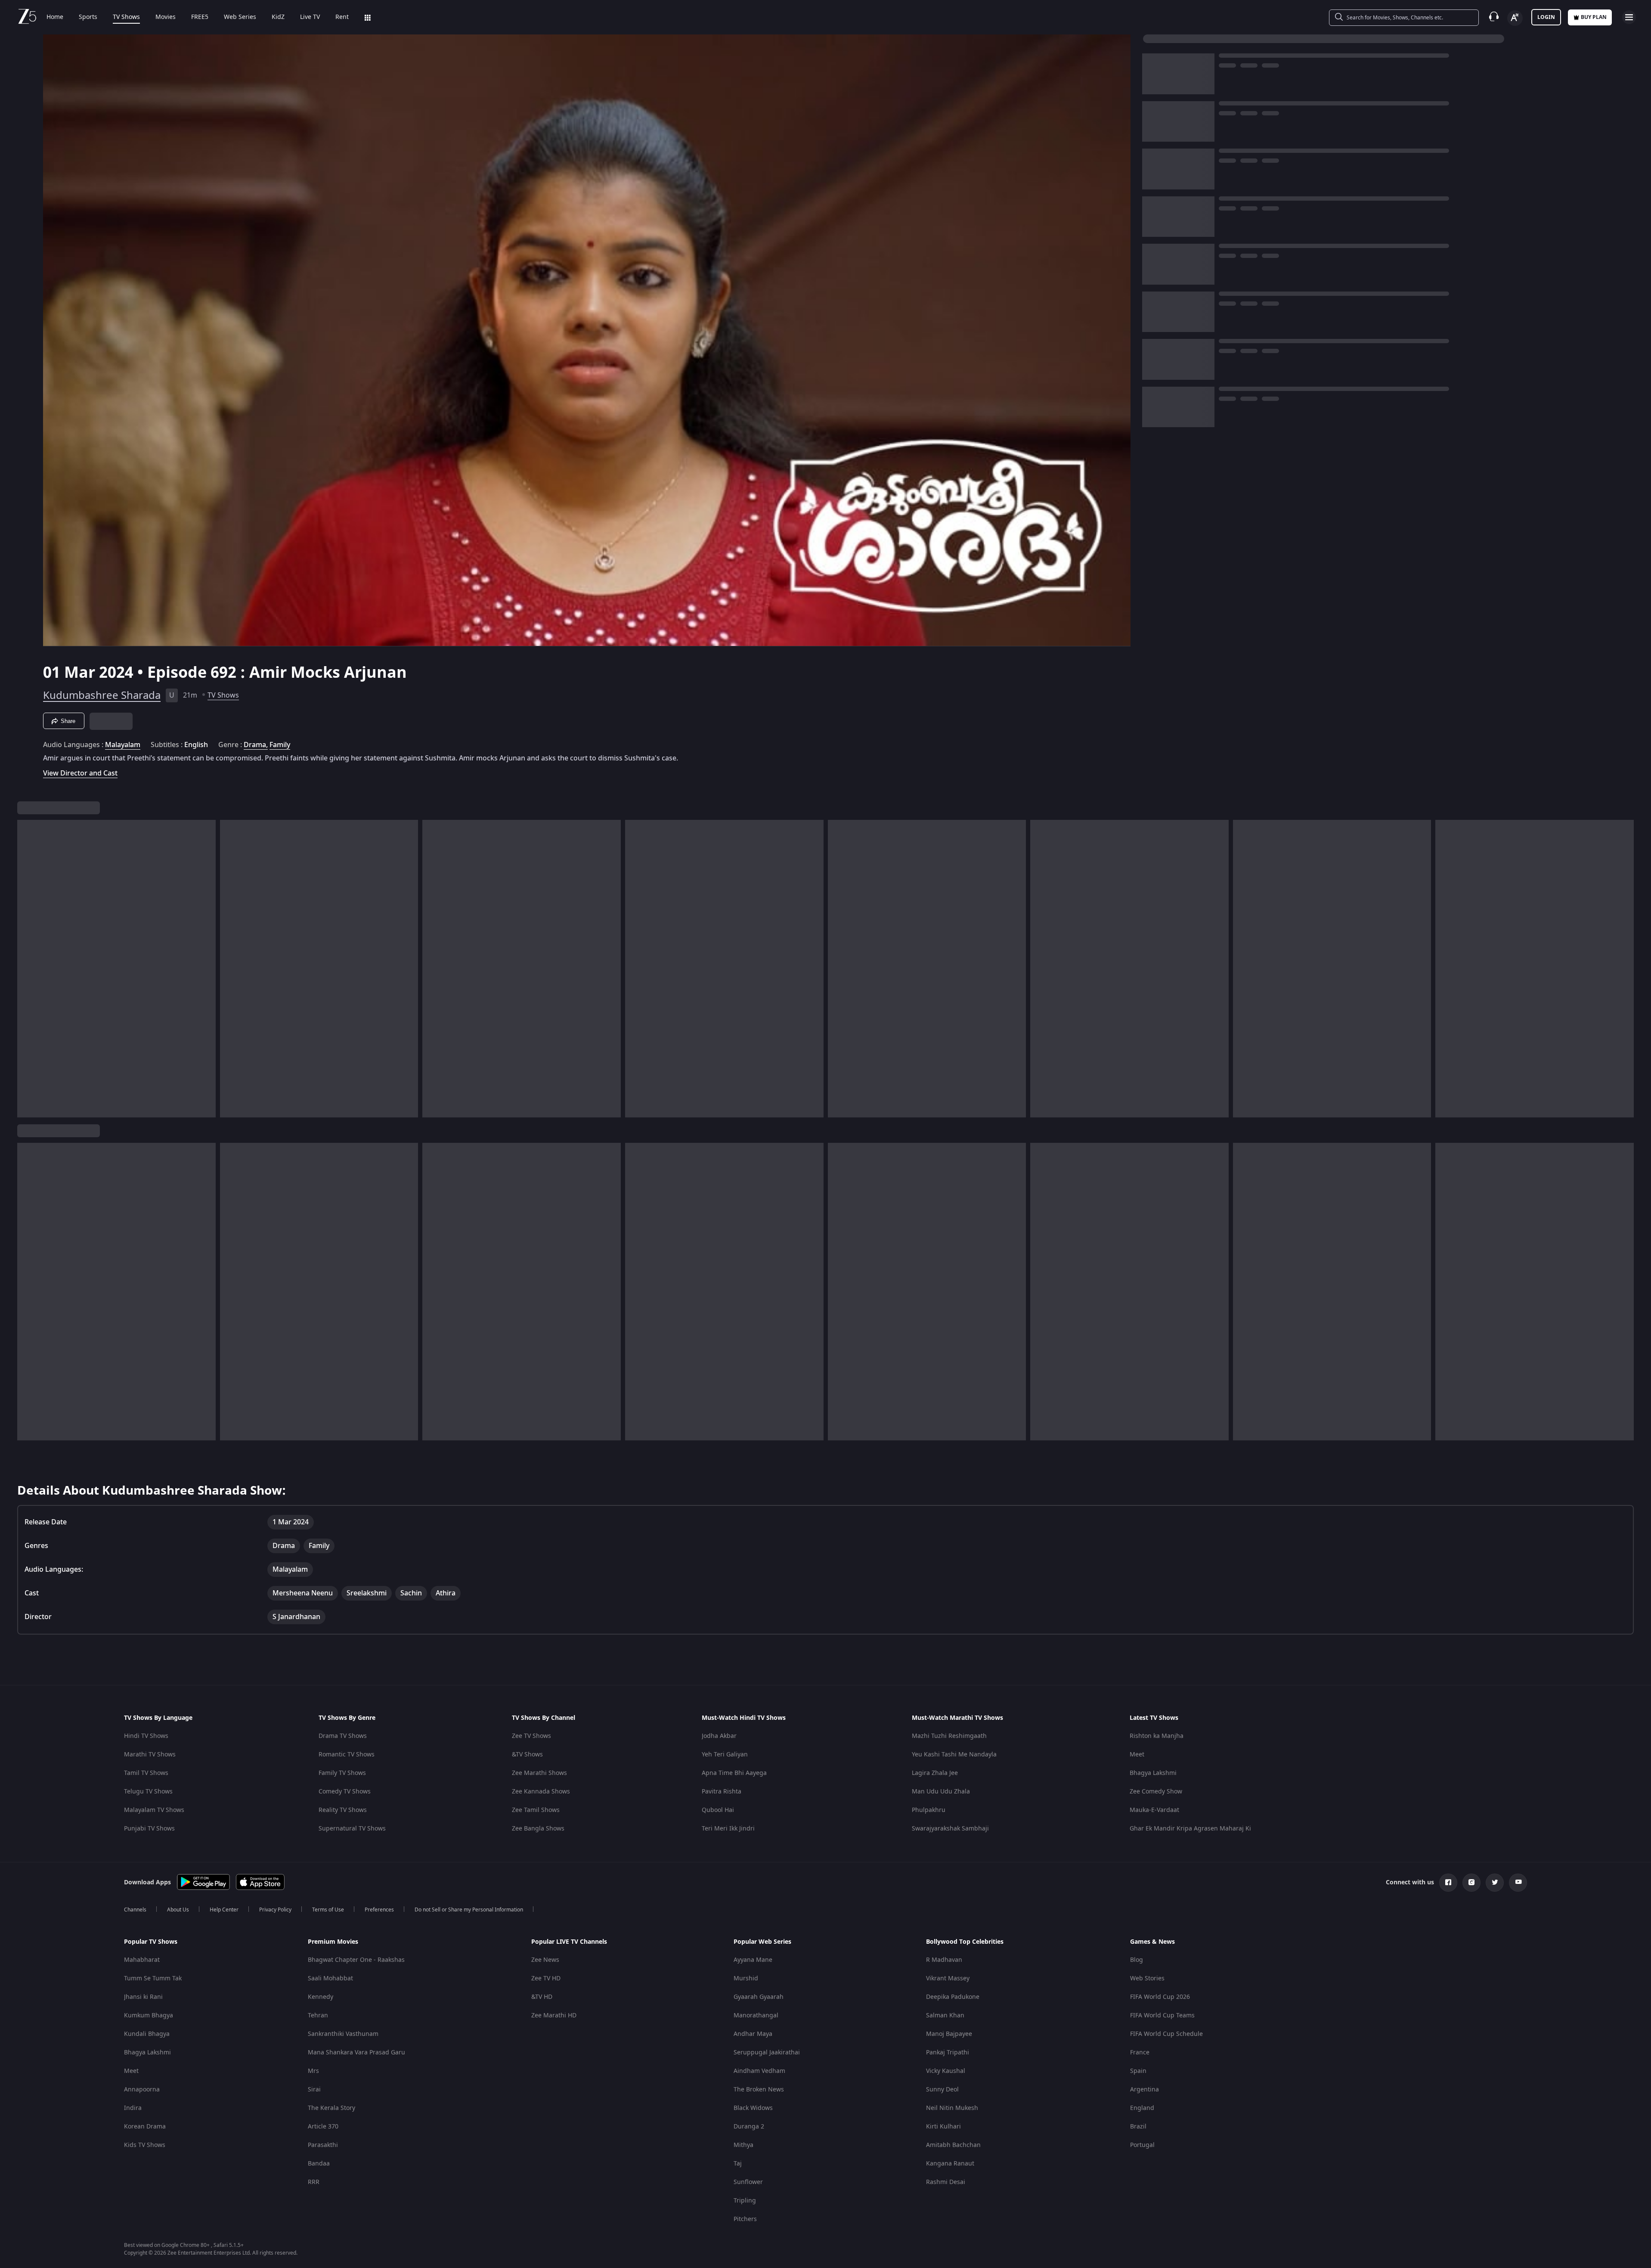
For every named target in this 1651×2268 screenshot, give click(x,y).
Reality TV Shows (343, 1810)
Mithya (743, 2145)
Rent (342, 17)
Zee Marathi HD (554, 2015)
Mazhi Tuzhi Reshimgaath (949, 1736)
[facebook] (1448, 1883)
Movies (166, 17)
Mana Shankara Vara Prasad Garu (356, 2052)
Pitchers (745, 2219)
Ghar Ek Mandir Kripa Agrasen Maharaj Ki (1190, 1829)
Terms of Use (328, 1910)
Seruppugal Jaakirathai (767, 2052)
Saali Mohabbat (330, 1978)
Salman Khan (945, 2015)
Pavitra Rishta (722, 1792)
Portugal (1142, 2145)
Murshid (746, 1978)
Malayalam (123, 745)
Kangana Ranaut (950, 2164)
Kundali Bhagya (147, 2034)
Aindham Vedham (759, 2071)
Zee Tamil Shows (536, 1810)
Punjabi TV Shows (149, 1829)
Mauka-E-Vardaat (1154, 1810)
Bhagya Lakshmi (1153, 1773)
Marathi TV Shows (150, 1755)
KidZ (278, 17)
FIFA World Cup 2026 (1160, 1997)
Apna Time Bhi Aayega (734, 1773)
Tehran (318, 2015)
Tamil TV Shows (146, 1773)
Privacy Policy (275, 1910)
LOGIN (1546, 17)
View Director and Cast (80, 773)
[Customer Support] (1494, 17)
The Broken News (759, 2090)
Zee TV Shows (531, 1736)
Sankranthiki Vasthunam (343, 2034)
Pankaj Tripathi (948, 2052)
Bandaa (319, 2164)
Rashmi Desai (946, 2182)
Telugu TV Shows (148, 1792)
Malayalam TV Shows (154, 1810)
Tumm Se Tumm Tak (153, 1978)
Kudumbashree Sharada (102, 695)
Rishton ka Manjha (1157, 1736)
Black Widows (753, 2108)
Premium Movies (333, 1942)
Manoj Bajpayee (949, 2034)
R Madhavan (944, 1960)
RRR (314, 2182)
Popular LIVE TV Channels (569, 1942)
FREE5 (200, 17)
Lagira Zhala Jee (935, 1773)
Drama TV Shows (343, 1736)
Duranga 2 (749, 2127)
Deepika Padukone (953, 1997)
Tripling (745, 2201)
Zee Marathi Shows (539, 1773)
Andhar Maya (753, 2034)
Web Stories (1147, 1978)
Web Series (240, 17)
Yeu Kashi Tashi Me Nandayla (954, 1755)
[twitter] (1495, 1883)
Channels (135, 1910)
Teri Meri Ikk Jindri (728, 1829)
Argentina (1145, 2090)
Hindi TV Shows (146, 1736)
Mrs (313, 2071)
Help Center (224, 1910)
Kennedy (321, 1997)
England (1142, 2108)
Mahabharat (142, 1960)
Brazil (1138, 2127)
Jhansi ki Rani (143, 1997)
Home (55, 17)
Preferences (379, 1910)
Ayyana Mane (753, 1960)
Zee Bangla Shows (538, 1829)
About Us (178, 1910)
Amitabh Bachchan (953, 2145)
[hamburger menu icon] (1629, 17)
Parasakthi (323, 2145)
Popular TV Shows (151, 1942)
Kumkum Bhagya (149, 2015)
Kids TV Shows (145, 2145)
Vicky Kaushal (946, 2071)
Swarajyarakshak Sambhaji (950, 1829)
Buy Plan (1594, 17)
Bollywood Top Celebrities (965, 1942)
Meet (1137, 1755)
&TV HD (542, 1997)
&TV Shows (527, 1755)
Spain (1138, 2071)
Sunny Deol (942, 2090)
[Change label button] (1515, 18)
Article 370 (323, 2127)
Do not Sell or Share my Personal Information (469, 1910)
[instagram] (1471, 1883)
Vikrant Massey (948, 1978)
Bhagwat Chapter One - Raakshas (356, 1960)
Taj (738, 2164)
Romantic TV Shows (347, 1755)
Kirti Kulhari (943, 2127)
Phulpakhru (929, 1810)
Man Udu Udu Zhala (941, 1792)
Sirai (314, 2090)
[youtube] (1518, 1883)
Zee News (545, 1960)
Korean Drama (145, 2127)
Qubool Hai (718, 1810)
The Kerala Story (331, 2108)
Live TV (310, 17)
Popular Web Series (762, 1942)
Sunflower (748, 2182)
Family (280, 745)
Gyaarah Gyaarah (759, 1997)
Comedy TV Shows (345, 1792)
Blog (1137, 1960)
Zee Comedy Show (1156, 1792)
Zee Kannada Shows (541, 1792)
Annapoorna (142, 2090)
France (1140, 2052)
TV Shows (126, 17)
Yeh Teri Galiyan (725, 1755)
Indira (133, 2108)
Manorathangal (756, 2015)
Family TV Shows (342, 1773)
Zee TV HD (546, 1978)
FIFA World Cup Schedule (1166, 2034)
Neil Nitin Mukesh (952, 2108)
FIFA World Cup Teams (1162, 2015)
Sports (88, 17)
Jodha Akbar (719, 1736)
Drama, (256, 745)
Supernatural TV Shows (352, 1829)
